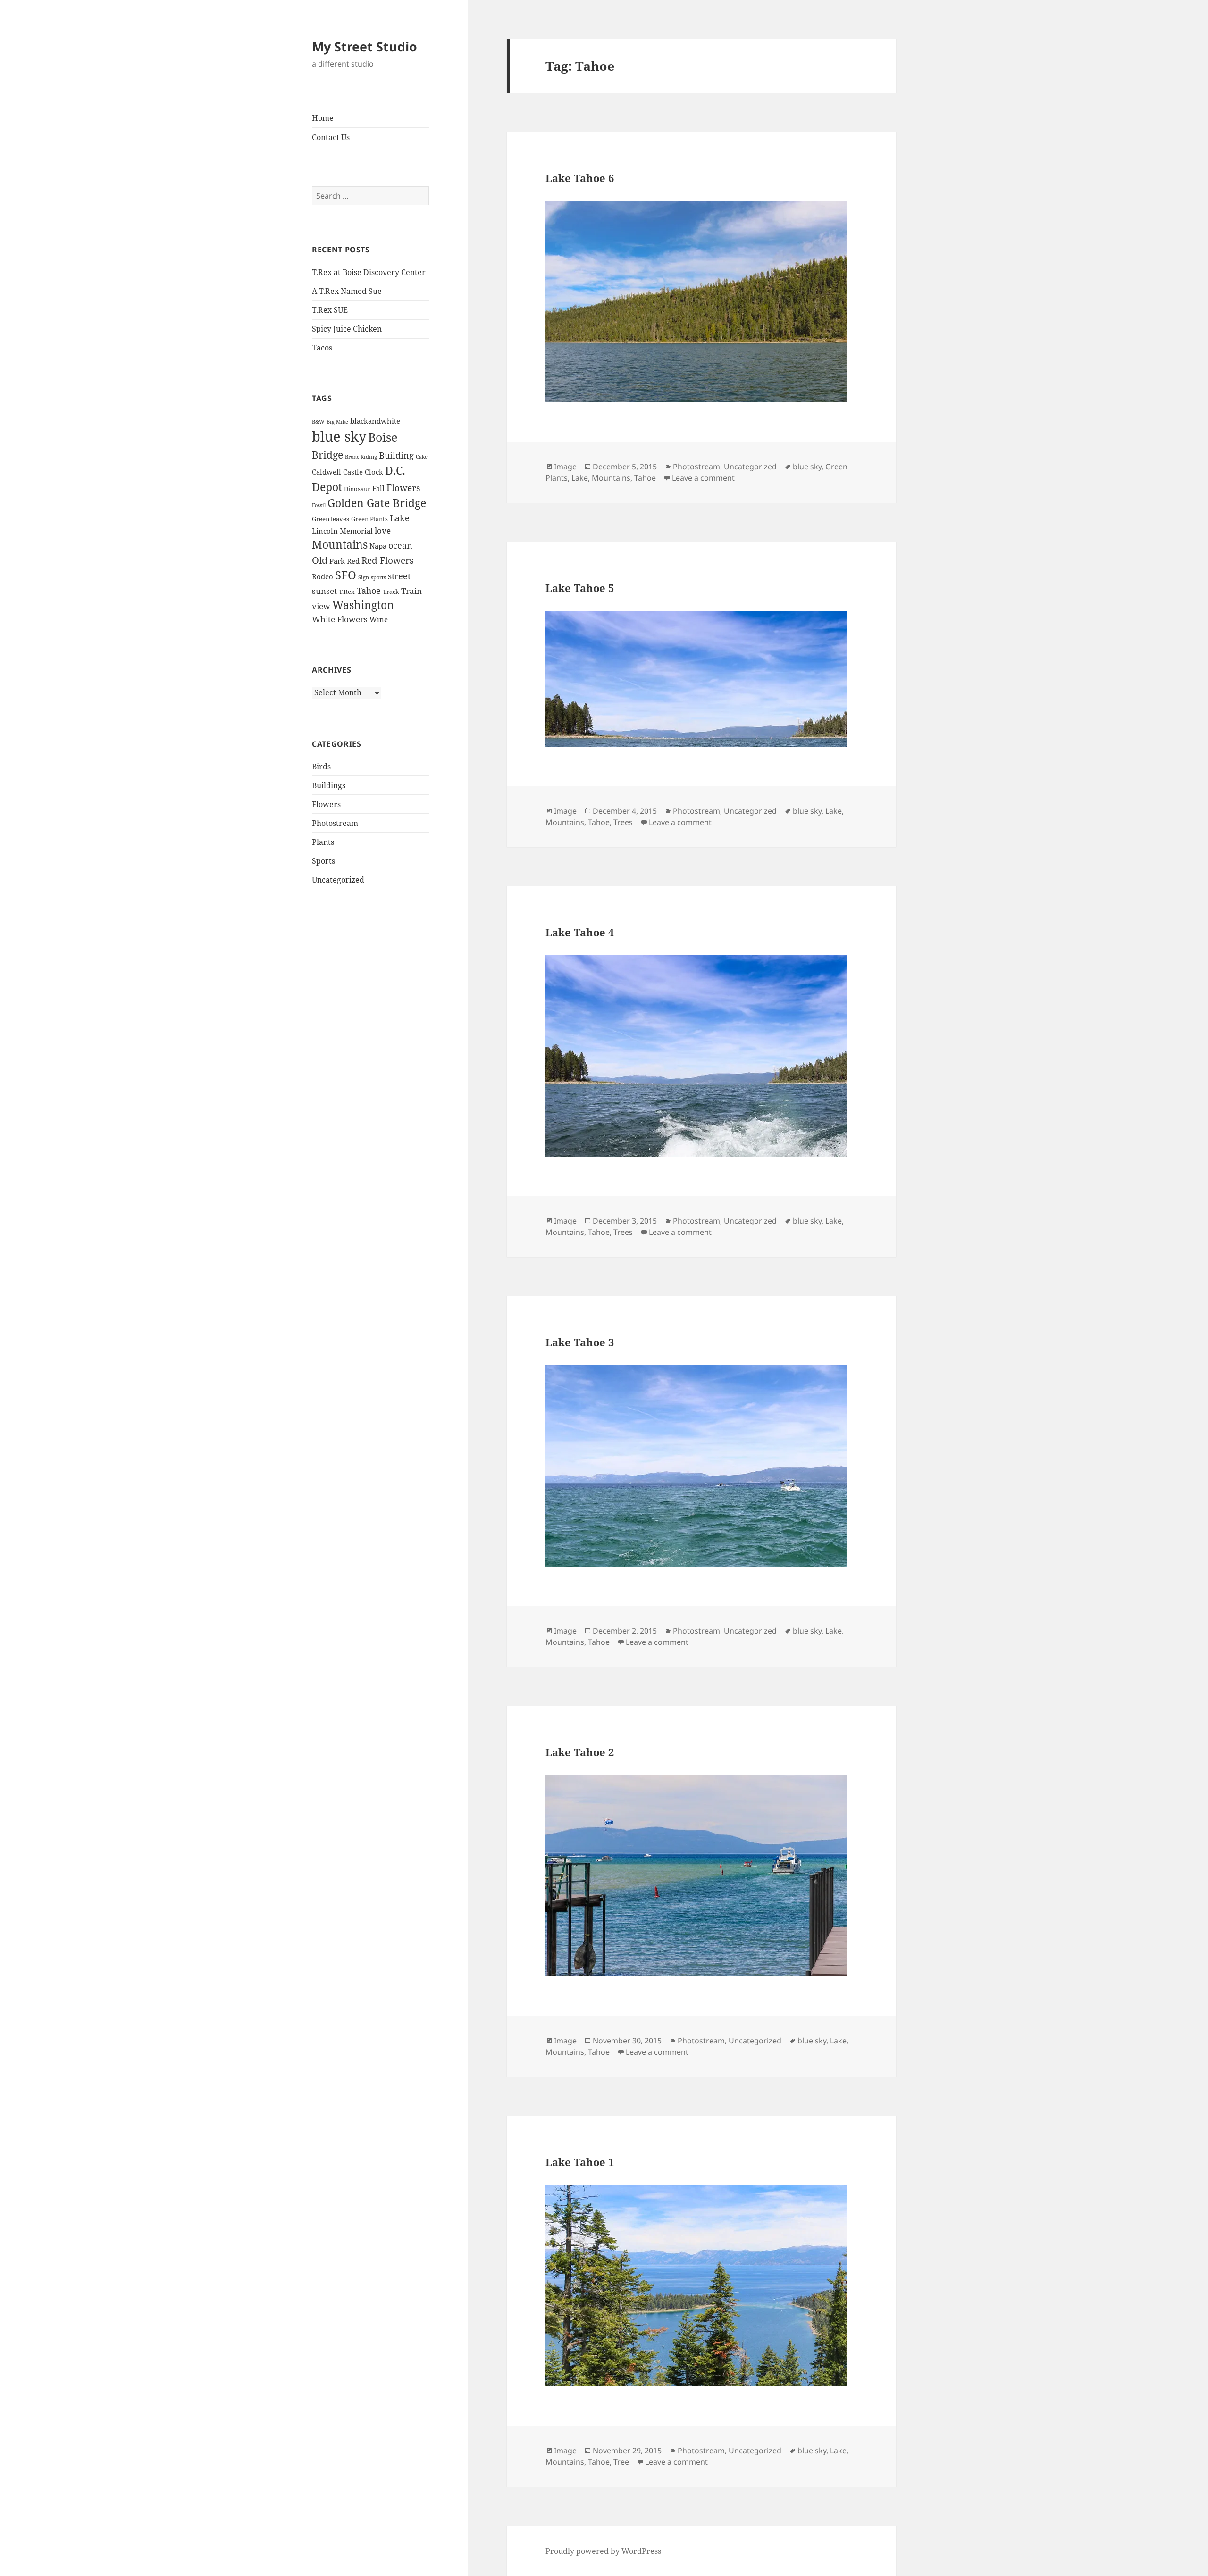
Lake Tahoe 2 (580, 1752)
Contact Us (331, 137)
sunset (324, 591)
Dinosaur (357, 489)
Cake (422, 457)
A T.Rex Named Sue (347, 291)
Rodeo (323, 576)
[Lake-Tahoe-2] (701, 1876)
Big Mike (337, 422)
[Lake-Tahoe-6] (701, 302)
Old (320, 560)
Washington (363, 605)
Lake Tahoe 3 (580, 1342)
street (399, 576)
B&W (318, 422)
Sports (323, 861)
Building (396, 455)
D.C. (395, 470)
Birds (321, 767)
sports (378, 577)
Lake (400, 518)
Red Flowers (388, 560)
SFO (346, 575)
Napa (378, 546)
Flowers (403, 488)
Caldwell (327, 472)
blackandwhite (375, 421)
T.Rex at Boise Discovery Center (369, 272)
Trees (623, 822)
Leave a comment (703, 478)
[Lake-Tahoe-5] (701, 679)
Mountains (340, 544)
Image (565, 467)
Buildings (329, 785)
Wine (379, 619)
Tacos (322, 348)
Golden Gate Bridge (377, 503)
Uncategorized (338, 880)
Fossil (319, 505)
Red (353, 561)
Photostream (335, 823)
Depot (327, 487)
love (383, 530)
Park (337, 561)
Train (411, 591)
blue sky (339, 436)
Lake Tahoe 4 (580, 932)
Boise (383, 437)
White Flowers (340, 619)
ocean (400, 545)
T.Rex (347, 592)
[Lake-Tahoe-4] (701, 1056)
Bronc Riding (361, 457)
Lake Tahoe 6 (580, 178)
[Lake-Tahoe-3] (701, 1466)
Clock (374, 472)
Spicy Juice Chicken (347, 329)
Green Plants (369, 519)
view (321, 606)
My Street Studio (365, 46)
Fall (378, 488)
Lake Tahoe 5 (580, 588)
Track (391, 592)
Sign (364, 577)
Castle (353, 472)
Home (323, 118)
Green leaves (331, 519)
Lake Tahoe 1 (580, 2162)
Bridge (327, 454)
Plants (323, 842)
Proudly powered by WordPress (603, 2551)
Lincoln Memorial (342, 531)
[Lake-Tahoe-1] (701, 2286)
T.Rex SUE (330, 310)
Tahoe (369, 590)
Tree (621, 2462)
